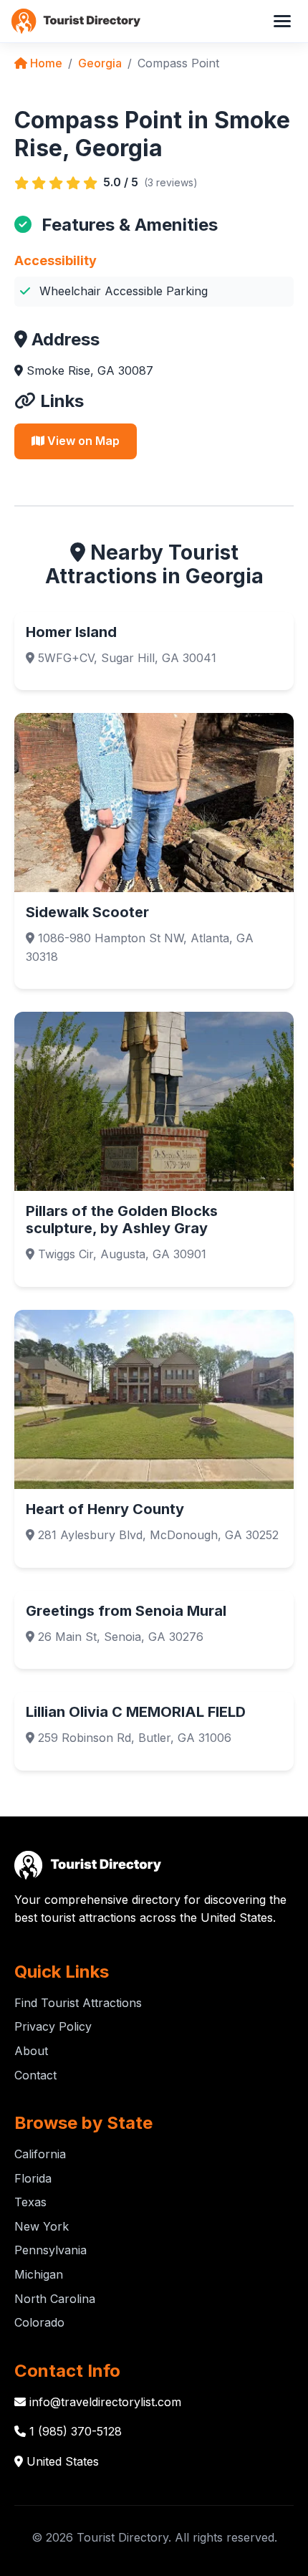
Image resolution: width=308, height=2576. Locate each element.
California (40, 2154)
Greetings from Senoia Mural (126, 1611)
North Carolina (55, 2299)
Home (45, 63)
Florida (33, 2178)
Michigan (39, 2274)
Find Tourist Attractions (78, 2003)
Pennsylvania (50, 2250)
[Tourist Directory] (76, 21)
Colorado (39, 2322)
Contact (35, 2075)
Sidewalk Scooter (87, 912)
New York (42, 2226)
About (31, 2051)
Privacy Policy (53, 2026)
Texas (30, 2202)
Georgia (100, 63)
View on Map (82, 441)
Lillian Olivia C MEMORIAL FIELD (136, 1712)
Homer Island (71, 632)
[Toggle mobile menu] (282, 21)
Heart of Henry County (105, 1509)
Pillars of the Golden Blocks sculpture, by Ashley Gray (122, 1220)
